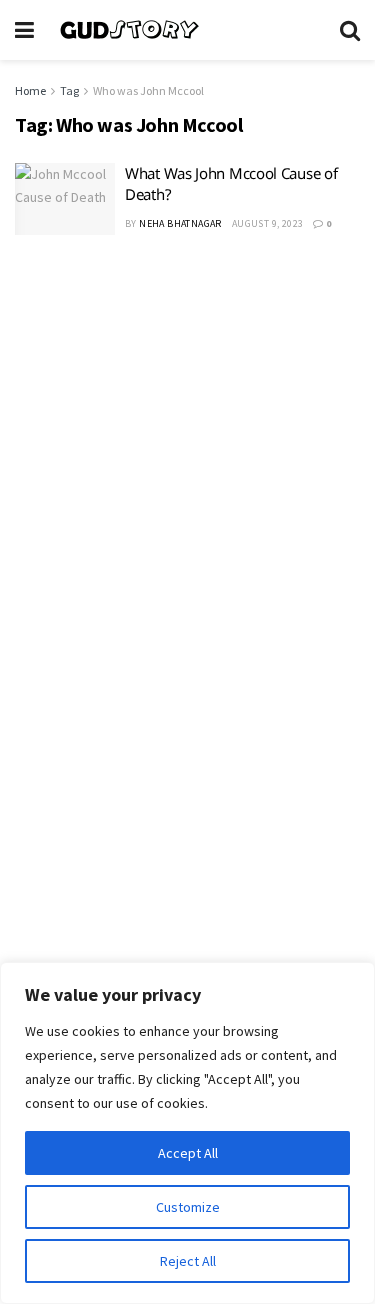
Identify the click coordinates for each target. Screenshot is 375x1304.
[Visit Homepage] (187, 30)
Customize (188, 1207)
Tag (69, 90)
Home (30, 90)
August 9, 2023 (268, 223)
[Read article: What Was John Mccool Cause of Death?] (65, 199)
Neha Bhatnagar (180, 223)
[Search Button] (350, 30)
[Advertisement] (187, 458)
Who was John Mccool (148, 90)
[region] (187, 1133)
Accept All (188, 1153)
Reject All (188, 1261)
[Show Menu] (24, 30)
